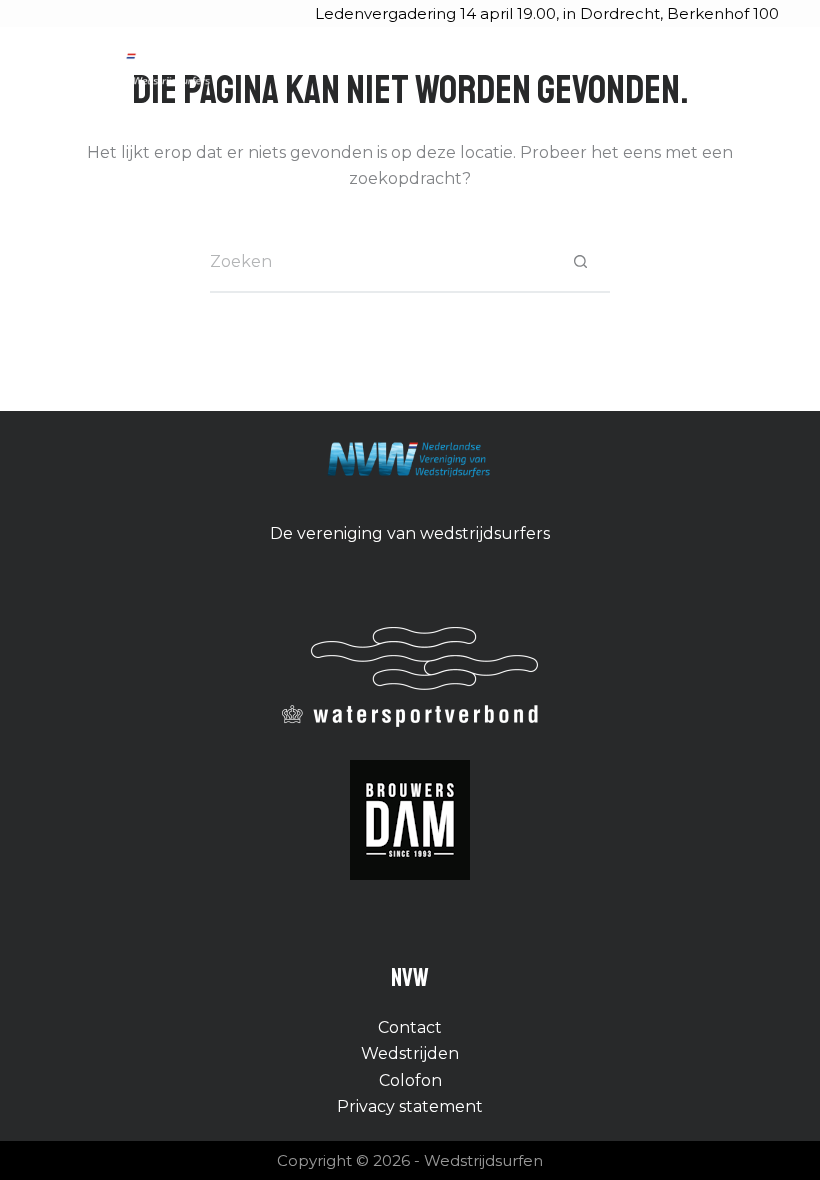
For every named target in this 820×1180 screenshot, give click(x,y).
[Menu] (770, 70)
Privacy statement (410, 1106)
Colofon (410, 1080)
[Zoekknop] (580, 263)
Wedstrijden (410, 1053)
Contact (410, 1027)
